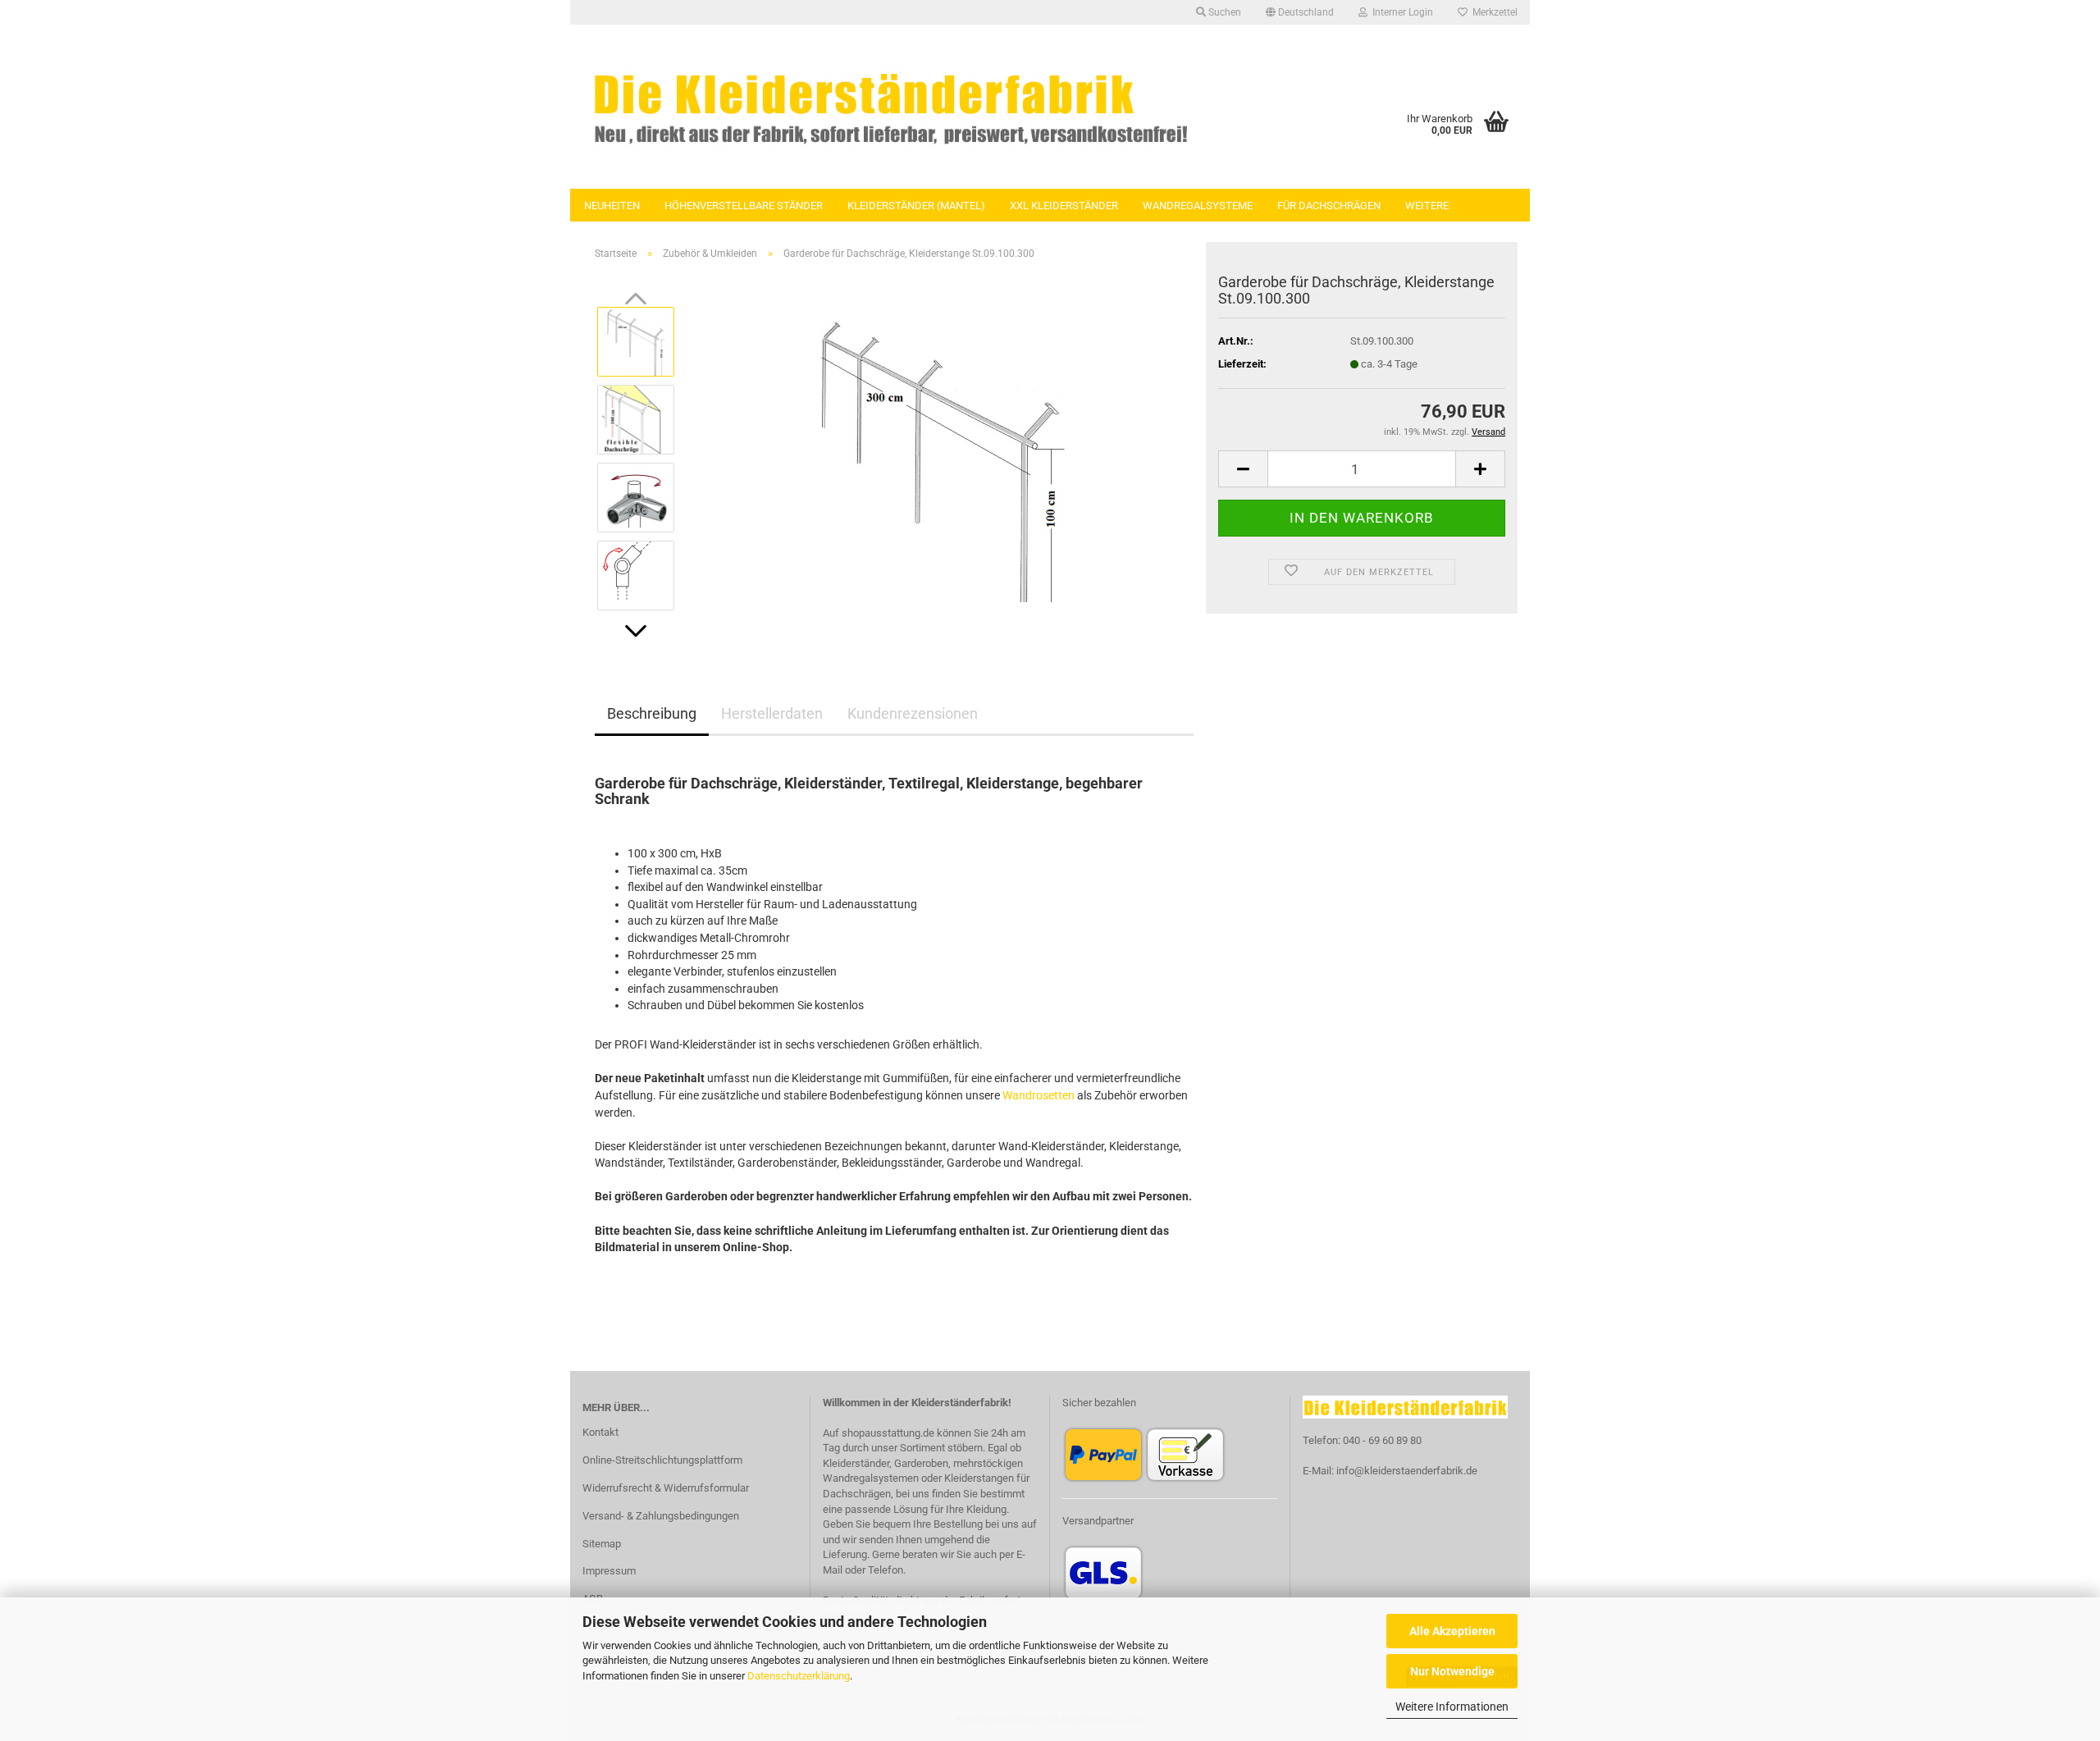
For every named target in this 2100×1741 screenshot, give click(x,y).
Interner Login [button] (1400, 12)
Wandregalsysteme (1198, 206)
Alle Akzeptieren (1452, 1631)
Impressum (609, 1571)
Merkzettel (1493, 12)
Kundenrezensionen (913, 713)
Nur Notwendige (1452, 1671)
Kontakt (600, 1432)
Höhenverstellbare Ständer (744, 206)
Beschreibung (652, 713)
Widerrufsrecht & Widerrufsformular (666, 1488)
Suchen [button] (1223, 12)
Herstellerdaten (772, 713)
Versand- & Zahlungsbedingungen (661, 1516)
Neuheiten (612, 206)
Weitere (1427, 206)
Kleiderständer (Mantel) (916, 206)
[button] (1300, 12)
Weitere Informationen (1452, 1707)
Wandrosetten (1039, 1095)
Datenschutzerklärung (799, 1676)
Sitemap (602, 1544)
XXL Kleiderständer (1064, 206)
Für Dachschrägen (1329, 206)
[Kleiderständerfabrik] (890, 107)
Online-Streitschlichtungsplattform (662, 1460)
